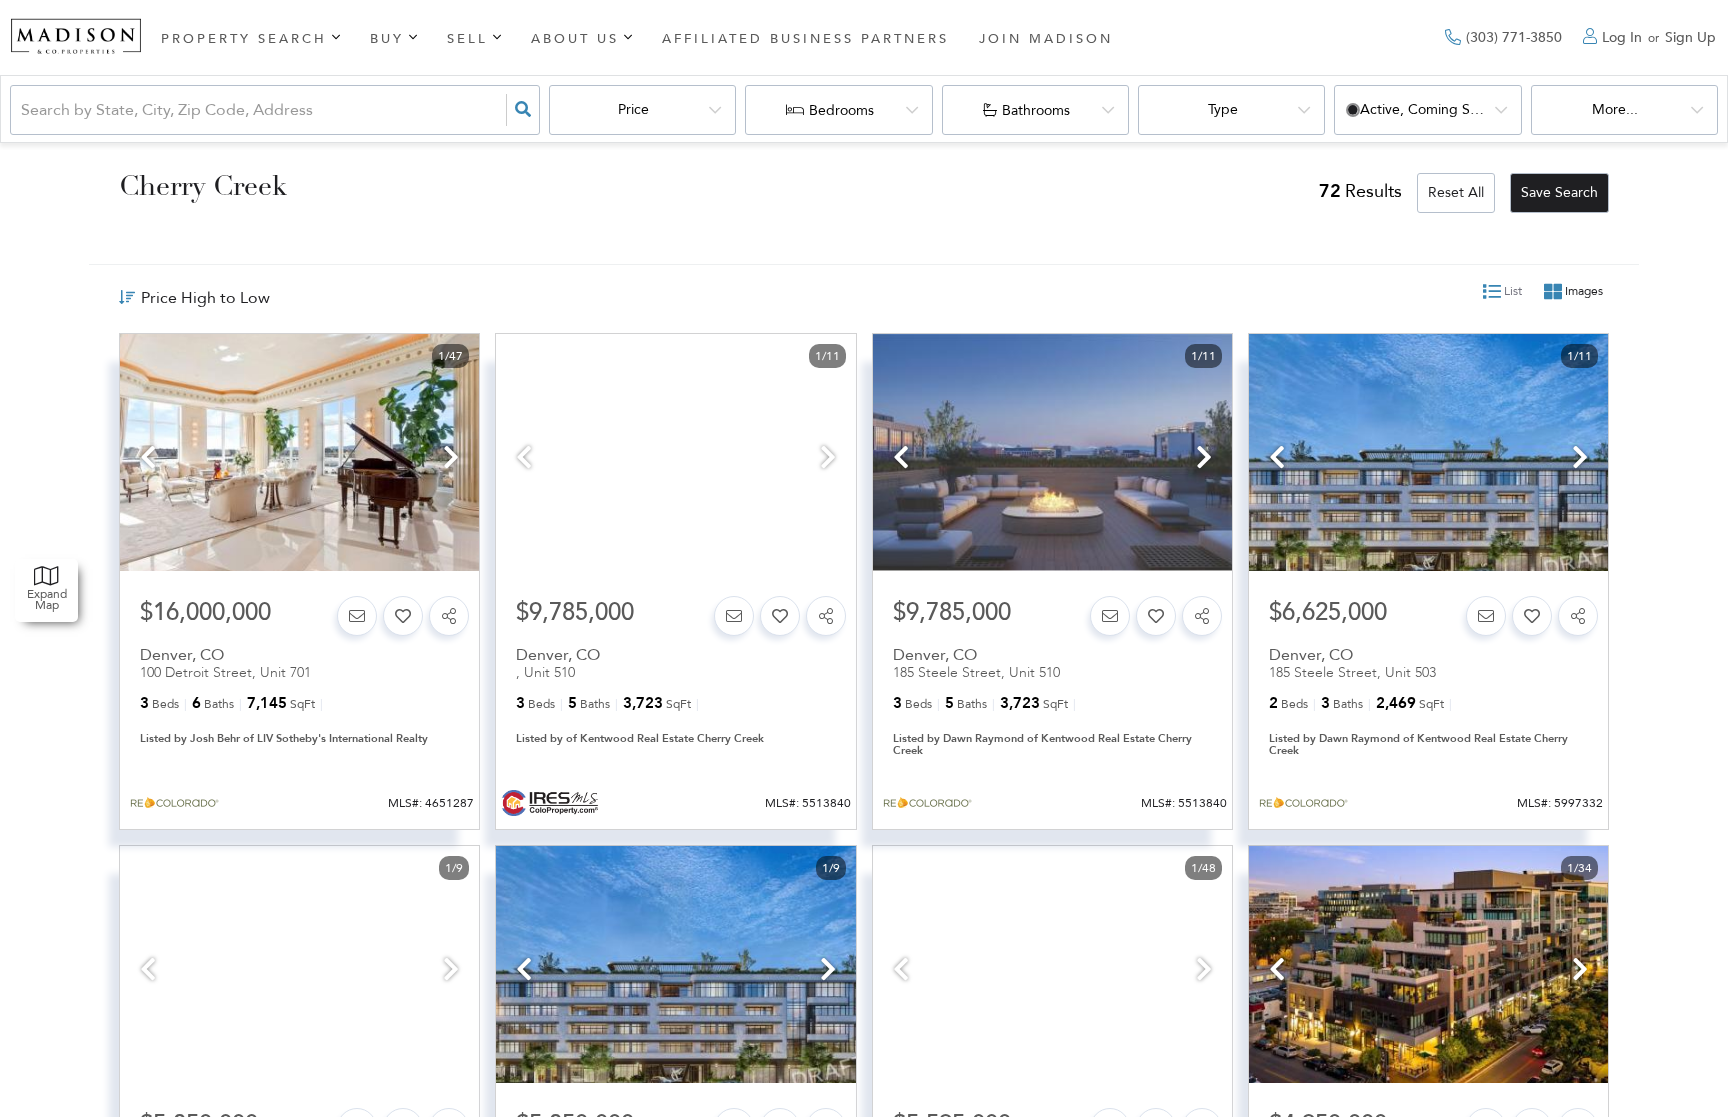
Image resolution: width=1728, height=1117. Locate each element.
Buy (387, 39)
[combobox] (23, 110)
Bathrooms (1036, 110)
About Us (575, 39)
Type (1223, 109)
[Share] (449, 616)
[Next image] (451, 460)
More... (1615, 109)
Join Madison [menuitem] (1046, 39)
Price (633, 109)
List (1511, 292)
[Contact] (357, 616)
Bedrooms (841, 110)
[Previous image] (148, 460)
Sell (467, 39)
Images (1582, 292)
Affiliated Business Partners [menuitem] (805, 39)
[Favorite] (403, 616)
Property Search (244, 39)
